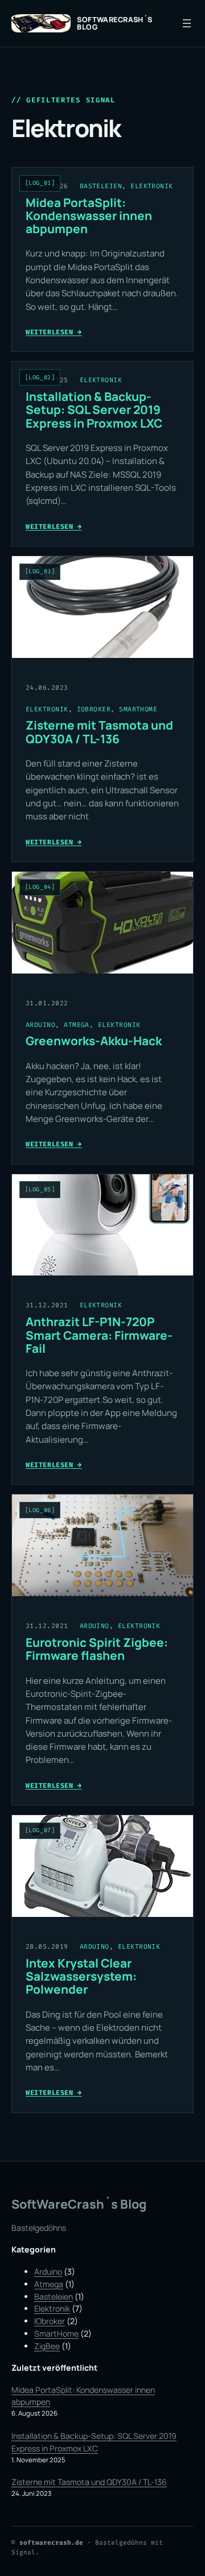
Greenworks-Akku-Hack (94, 1041)
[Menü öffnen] (187, 23)
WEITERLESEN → (54, 332)
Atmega (77, 1025)
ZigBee (47, 2346)
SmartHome (138, 709)
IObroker (94, 709)
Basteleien (101, 186)
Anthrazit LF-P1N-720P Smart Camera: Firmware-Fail (99, 1335)
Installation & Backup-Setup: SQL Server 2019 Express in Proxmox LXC (94, 410)
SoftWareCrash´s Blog (115, 23)
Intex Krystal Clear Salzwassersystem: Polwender (81, 1977)
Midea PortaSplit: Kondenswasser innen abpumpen (89, 216)
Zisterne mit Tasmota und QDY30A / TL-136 (99, 732)
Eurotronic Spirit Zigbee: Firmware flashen (97, 1649)
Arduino (40, 1025)
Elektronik (152, 186)
